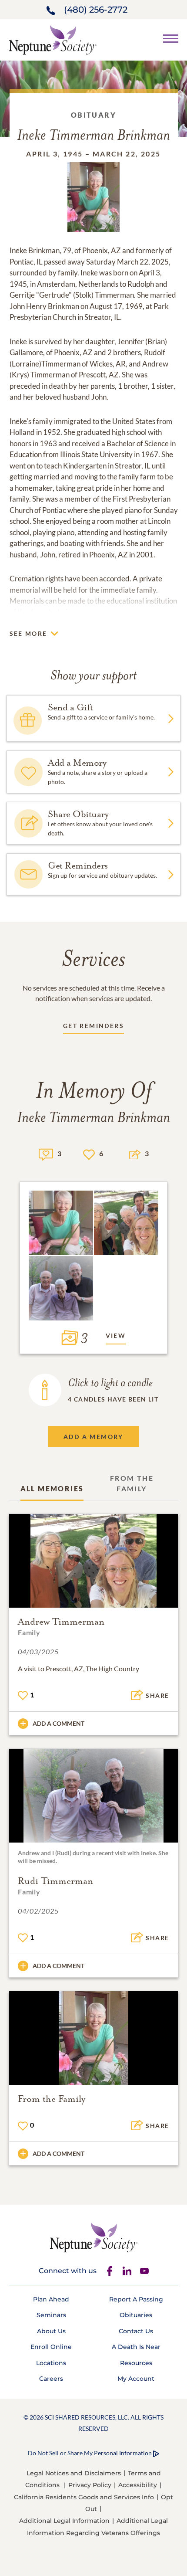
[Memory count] (46, 1153)
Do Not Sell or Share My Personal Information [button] (90, 2453)
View (116, 1336)
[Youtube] (144, 2271)
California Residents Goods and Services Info (84, 2497)
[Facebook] (110, 2271)
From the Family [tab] (132, 1483)
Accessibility (138, 2485)
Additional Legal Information (64, 2521)
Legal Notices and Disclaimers (74, 2473)
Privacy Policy (90, 2485)
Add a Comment (58, 1723)
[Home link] (53, 39)
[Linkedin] (127, 2271)
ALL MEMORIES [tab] (52, 1488)
